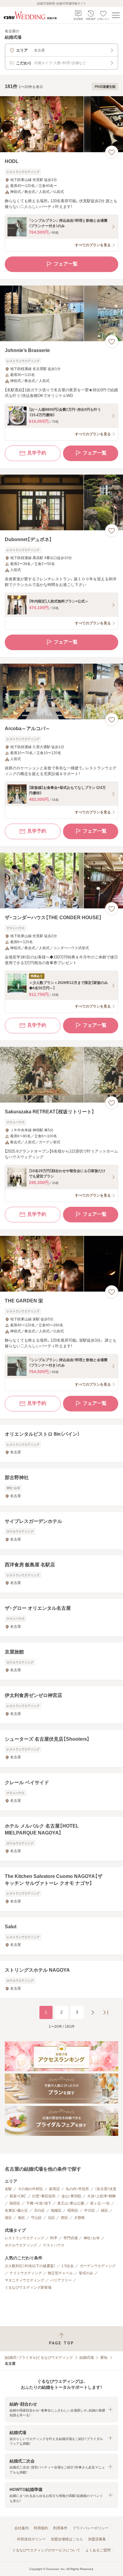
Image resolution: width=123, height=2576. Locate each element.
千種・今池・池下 (39, 2203)
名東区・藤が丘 (16, 2210)
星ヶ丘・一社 (100, 2203)
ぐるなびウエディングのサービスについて (46, 2550)
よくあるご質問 (98, 2550)
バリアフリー (61, 2280)
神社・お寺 (92, 2238)
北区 (51, 2218)
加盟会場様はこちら (67, 2539)
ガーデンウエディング (98, 2266)
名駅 (8, 2189)
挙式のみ (86, 2273)
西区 (64, 2218)
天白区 (39, 2210)
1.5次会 (68, 2266)
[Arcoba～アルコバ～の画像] (61, 692)
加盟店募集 (97, 2539)
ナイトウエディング (26, 2273)
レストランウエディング (24, 2238)
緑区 (104, 2210)
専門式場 (70, 2238)
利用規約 (41, 2528)
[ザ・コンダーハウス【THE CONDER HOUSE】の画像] (61, 881)
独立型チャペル (60, 2273)
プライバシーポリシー (90, 2528)
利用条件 (60, 2528)
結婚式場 (87, 2358)
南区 (21, 2218)
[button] (61, 2410)
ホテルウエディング (21, 2245)
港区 (8, 2218)
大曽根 (79, 2218)
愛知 (104, 2358)
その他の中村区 (30, 2189)
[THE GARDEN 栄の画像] (61, 1264)
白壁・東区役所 (44, 2196)
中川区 (90, 2210)
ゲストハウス (54, 2245)
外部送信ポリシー (31, 2539)
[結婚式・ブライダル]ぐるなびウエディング (39, 2358)
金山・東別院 (71, 2196)
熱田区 (15, 2203)
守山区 (36, 2218)
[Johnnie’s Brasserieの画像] (61, 314)
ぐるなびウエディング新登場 (28, 2287)
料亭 (54, 2238)
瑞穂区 (56, 2210)
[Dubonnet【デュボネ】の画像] (61, 503)
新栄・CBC (18, 2196)
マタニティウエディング (24, 2280)
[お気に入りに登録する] (112, 152)
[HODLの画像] (61, 124)
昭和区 (73, 2210)
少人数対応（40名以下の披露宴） (30, 2266)
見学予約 (37, 453)
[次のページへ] (93, 2012)
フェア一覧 (66, 264)
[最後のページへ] (106, 2012)
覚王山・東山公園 (71, 2203)
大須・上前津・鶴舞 (102, 2196)
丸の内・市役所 (77, 2189)
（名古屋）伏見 (106, 2189)
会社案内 (21, 2528)
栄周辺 (54, 2189)
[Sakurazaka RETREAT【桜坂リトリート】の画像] (61, 1075)
